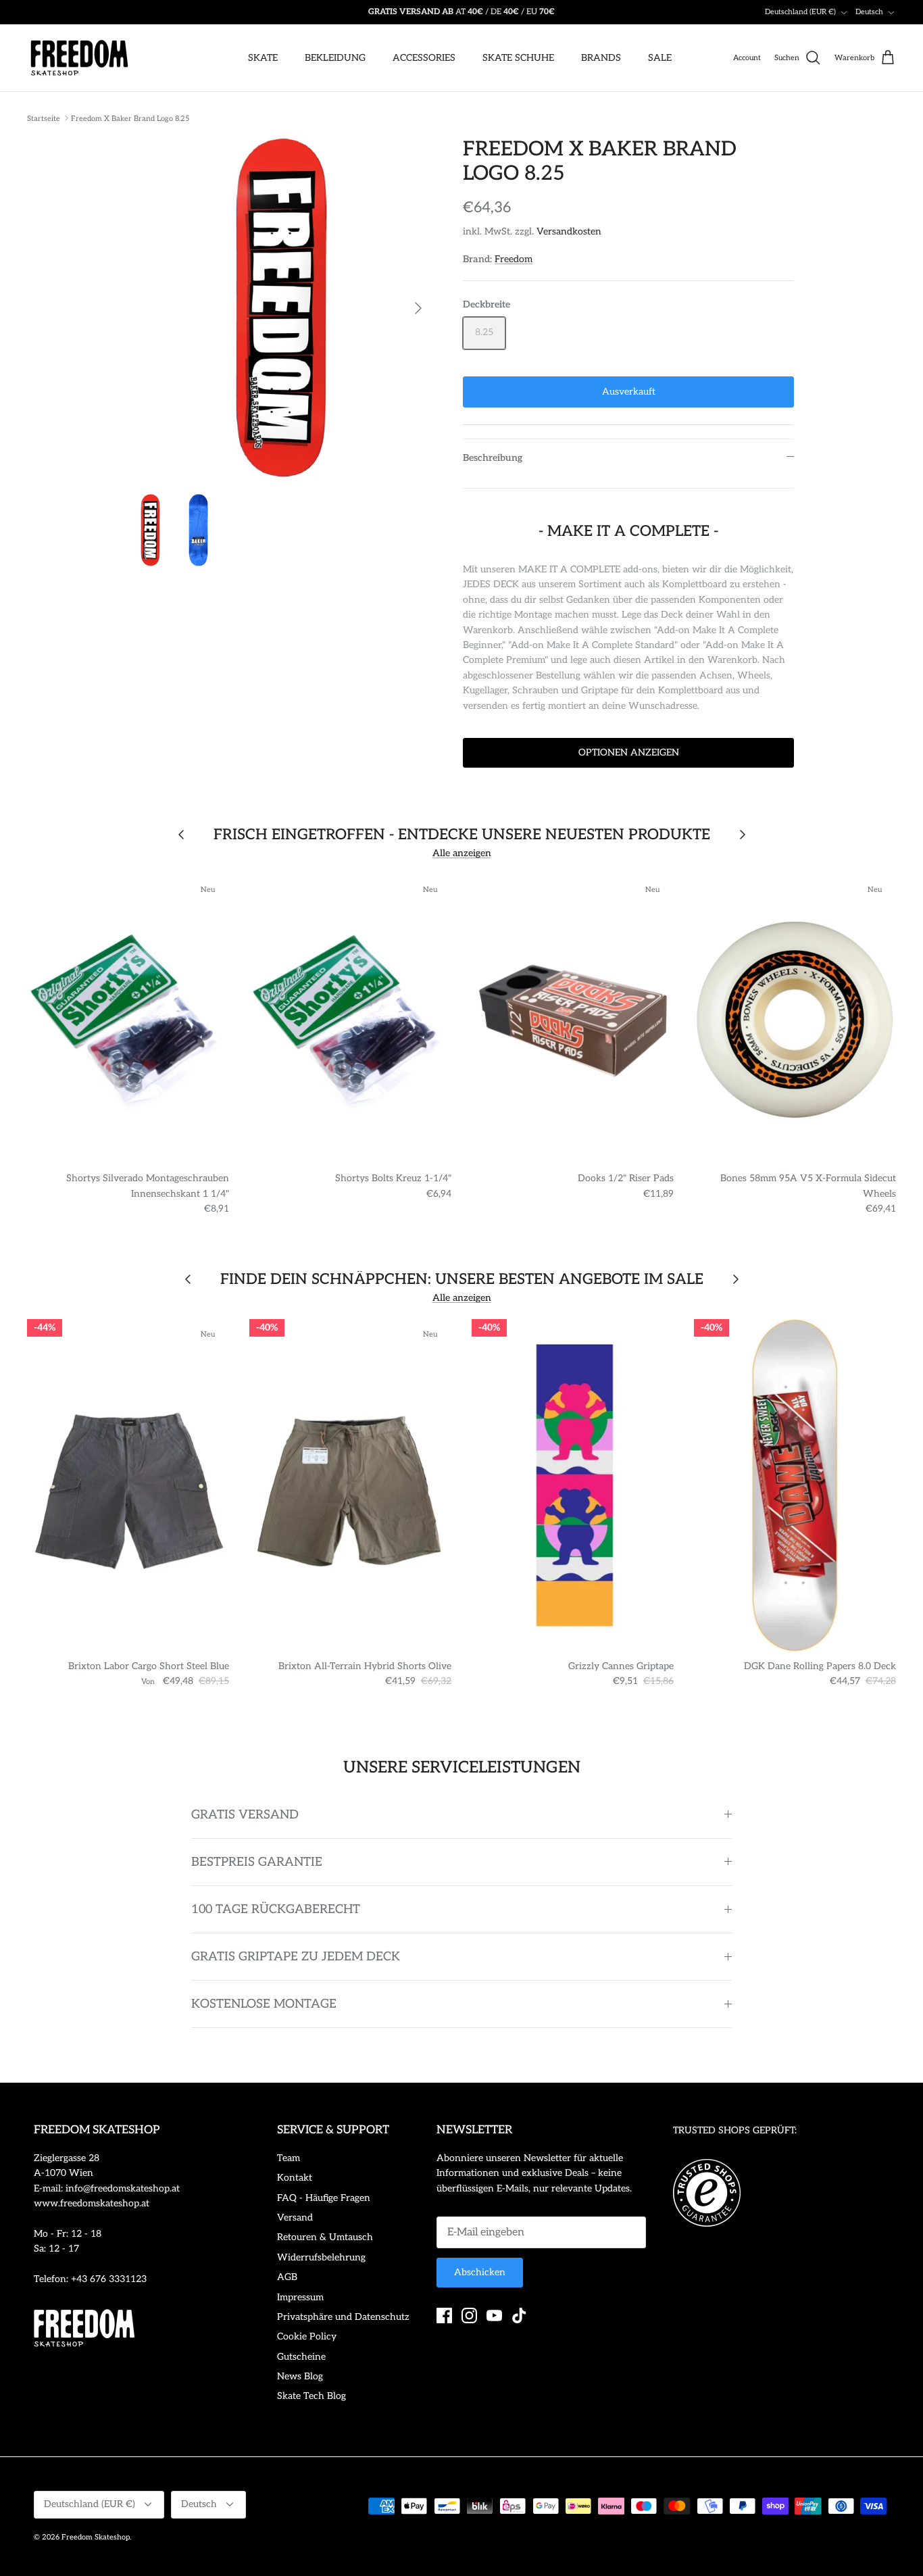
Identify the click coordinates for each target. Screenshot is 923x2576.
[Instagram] (469, 2315)
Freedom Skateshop (96, 2537)
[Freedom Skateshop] (79, 58)
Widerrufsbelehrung (321, 2257)
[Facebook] (444, 2315)
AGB (287, 2277)
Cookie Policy (307, 2336)
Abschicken (480, 2272)
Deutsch (869, 12)
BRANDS (601, 58)
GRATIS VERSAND (245, 1815)
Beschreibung (493, 458)
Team (289, 2158)
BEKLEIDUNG (335, 58)
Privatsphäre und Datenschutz (343, 2317)
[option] (281, 308)
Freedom (514, 259)
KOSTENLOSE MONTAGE (264, 2004)
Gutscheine (301, 2357)
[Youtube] (494, 2315)
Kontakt (295, 2178)
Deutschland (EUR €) (800, 12)
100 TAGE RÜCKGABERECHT (276, 1909)
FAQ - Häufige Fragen (324, 2198)
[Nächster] (418, 308)
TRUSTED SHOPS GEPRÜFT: (735, 2130)
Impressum (300, 2297)
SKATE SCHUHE (518, 58)
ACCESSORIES (424, 58)
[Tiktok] (519, 2315)
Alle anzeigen (462, 853)
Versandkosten (569, 231)
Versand (295, 2218)
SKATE (263, 58)
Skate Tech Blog (311, 2396)
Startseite (44, 118)
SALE (660, 58)
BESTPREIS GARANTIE (257, 1862)
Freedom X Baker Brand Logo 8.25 (130, 118)
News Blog (300, 2376)
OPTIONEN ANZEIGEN (629, 752)
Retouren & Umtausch (325, 2237)
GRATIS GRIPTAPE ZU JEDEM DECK (296, 1957)
